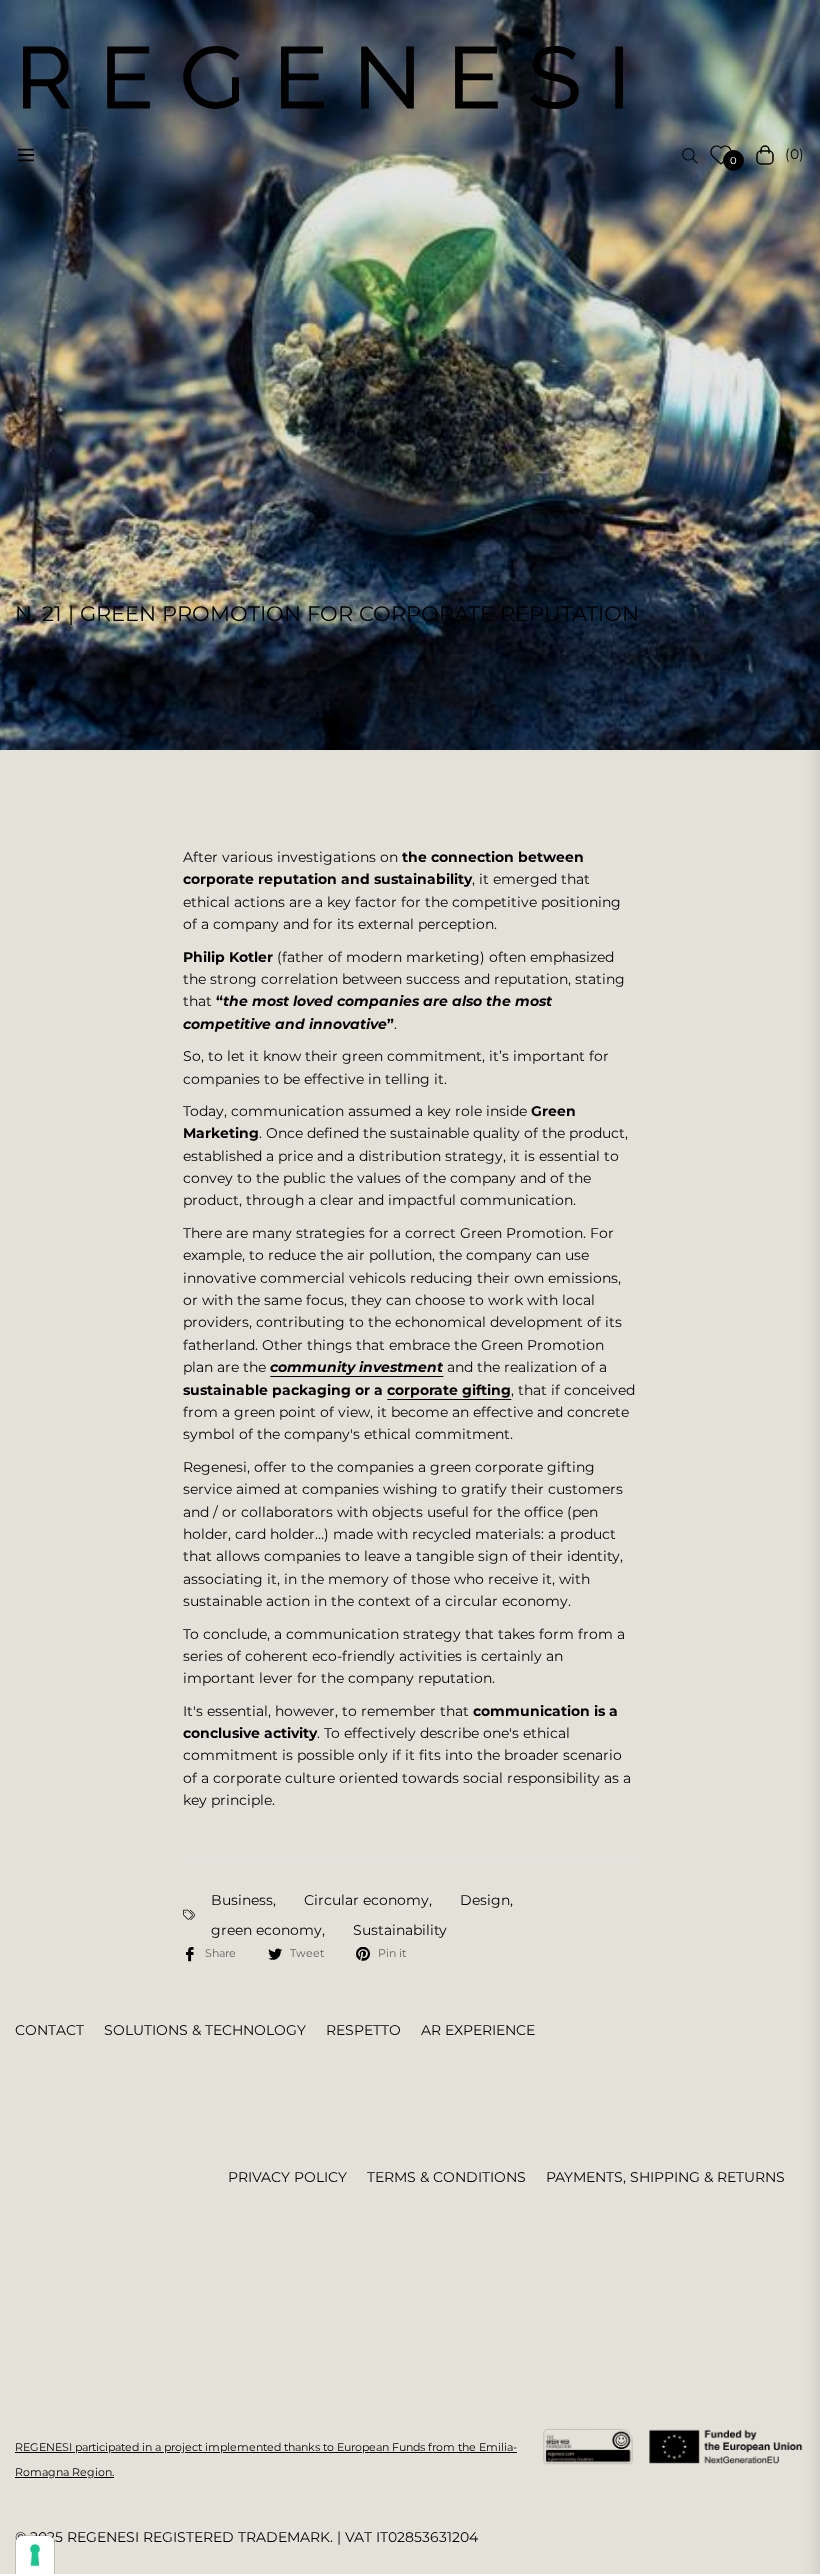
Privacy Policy (287, 2177)
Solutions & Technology (205, 2030)
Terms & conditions (446, 2177)
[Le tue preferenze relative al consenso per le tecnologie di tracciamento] (35, 2555)
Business (242, 1900)
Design (485, 1900)
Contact (49, 2030)
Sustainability (400, 1930)
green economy (266, 1930)
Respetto (363, 2030)
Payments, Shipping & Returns (665, 2177)
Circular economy (366, 1900)
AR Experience (478, 2030)
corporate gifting (449, 1390)
